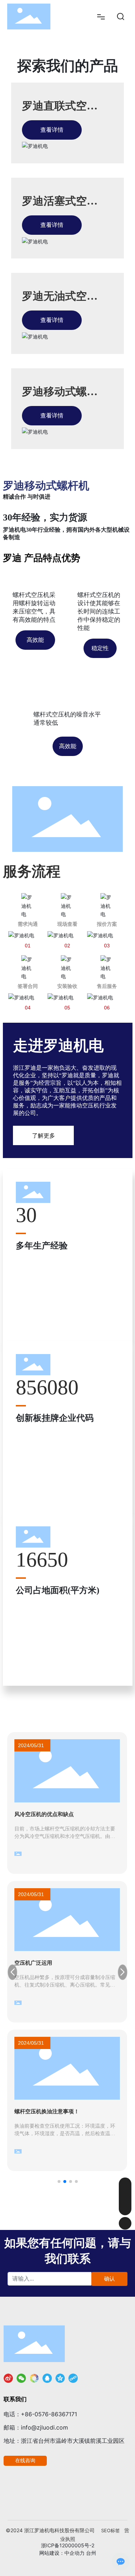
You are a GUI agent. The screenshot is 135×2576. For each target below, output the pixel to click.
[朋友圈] (34, 2378)
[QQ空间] (60, 2378)
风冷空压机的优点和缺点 (44, 1814)
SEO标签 (111, 2530)
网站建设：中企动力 (62, 2553)
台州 (91, 2553)
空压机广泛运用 (33, 1963)
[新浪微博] (8, 2378)
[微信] (21, 2378)
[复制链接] (73, 2378)
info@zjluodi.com (44, 2427)
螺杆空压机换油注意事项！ (47, 2111)
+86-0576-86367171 (49, 2414)
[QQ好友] (47, 2378)
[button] (59, 2181)
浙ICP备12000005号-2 (68, 2545)
